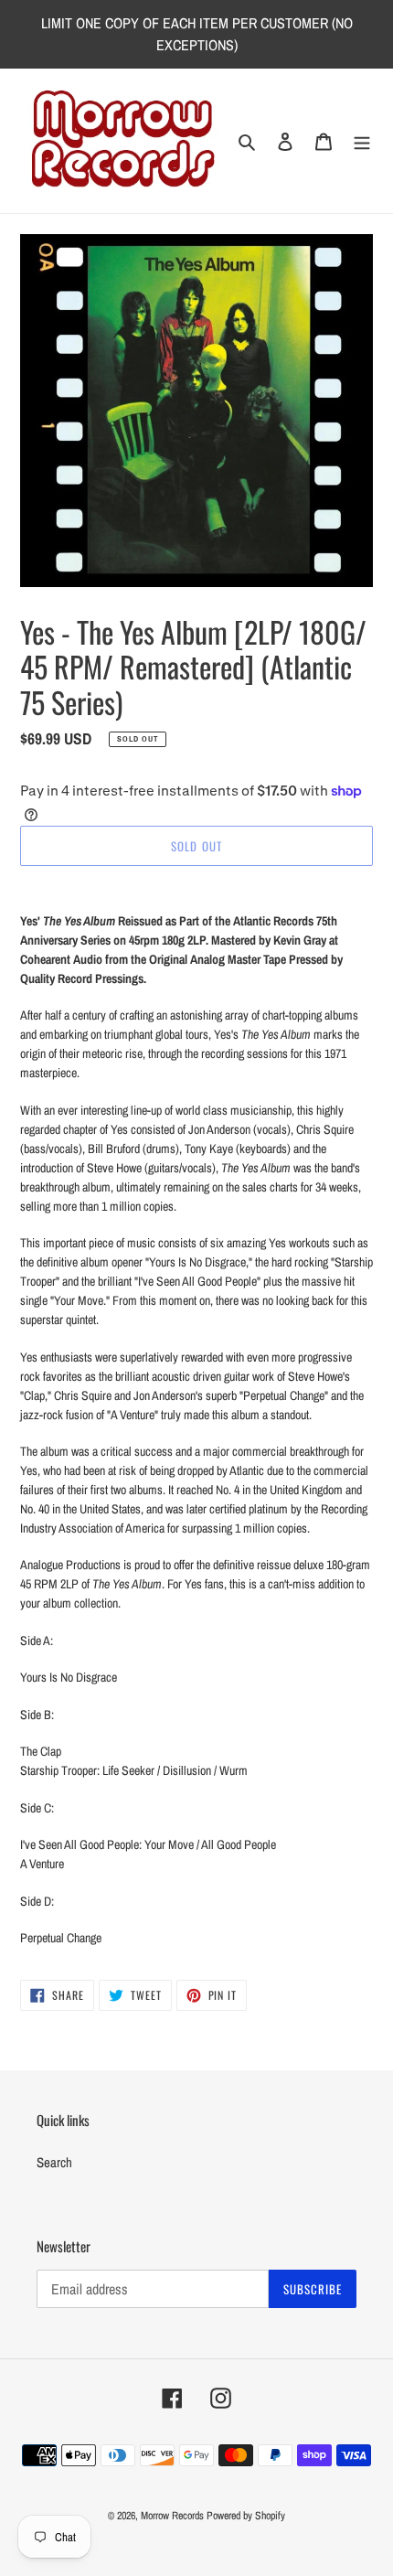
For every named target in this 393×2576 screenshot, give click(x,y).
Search (54, 2162)
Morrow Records (172, 2516)
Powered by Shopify (246, 2516)
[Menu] (362, 141)
